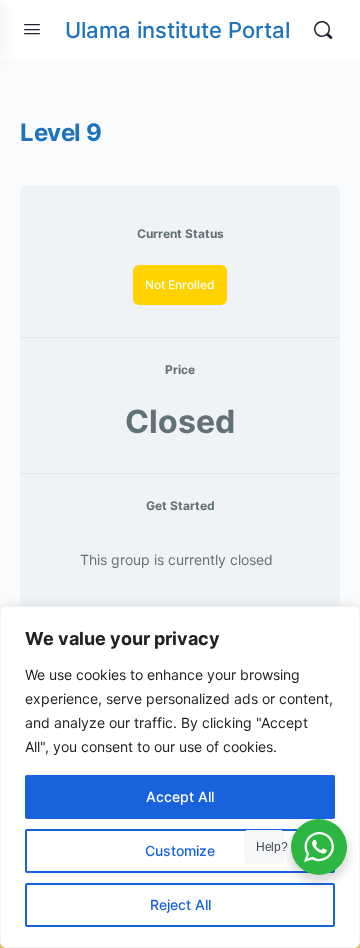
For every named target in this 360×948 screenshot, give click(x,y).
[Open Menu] (32, 28)
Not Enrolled (180, 284)
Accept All (180, 796)
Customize (180, 850)
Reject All (180, 904)
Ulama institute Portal (177, 30)
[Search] (323, 30)
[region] (180, 777)
